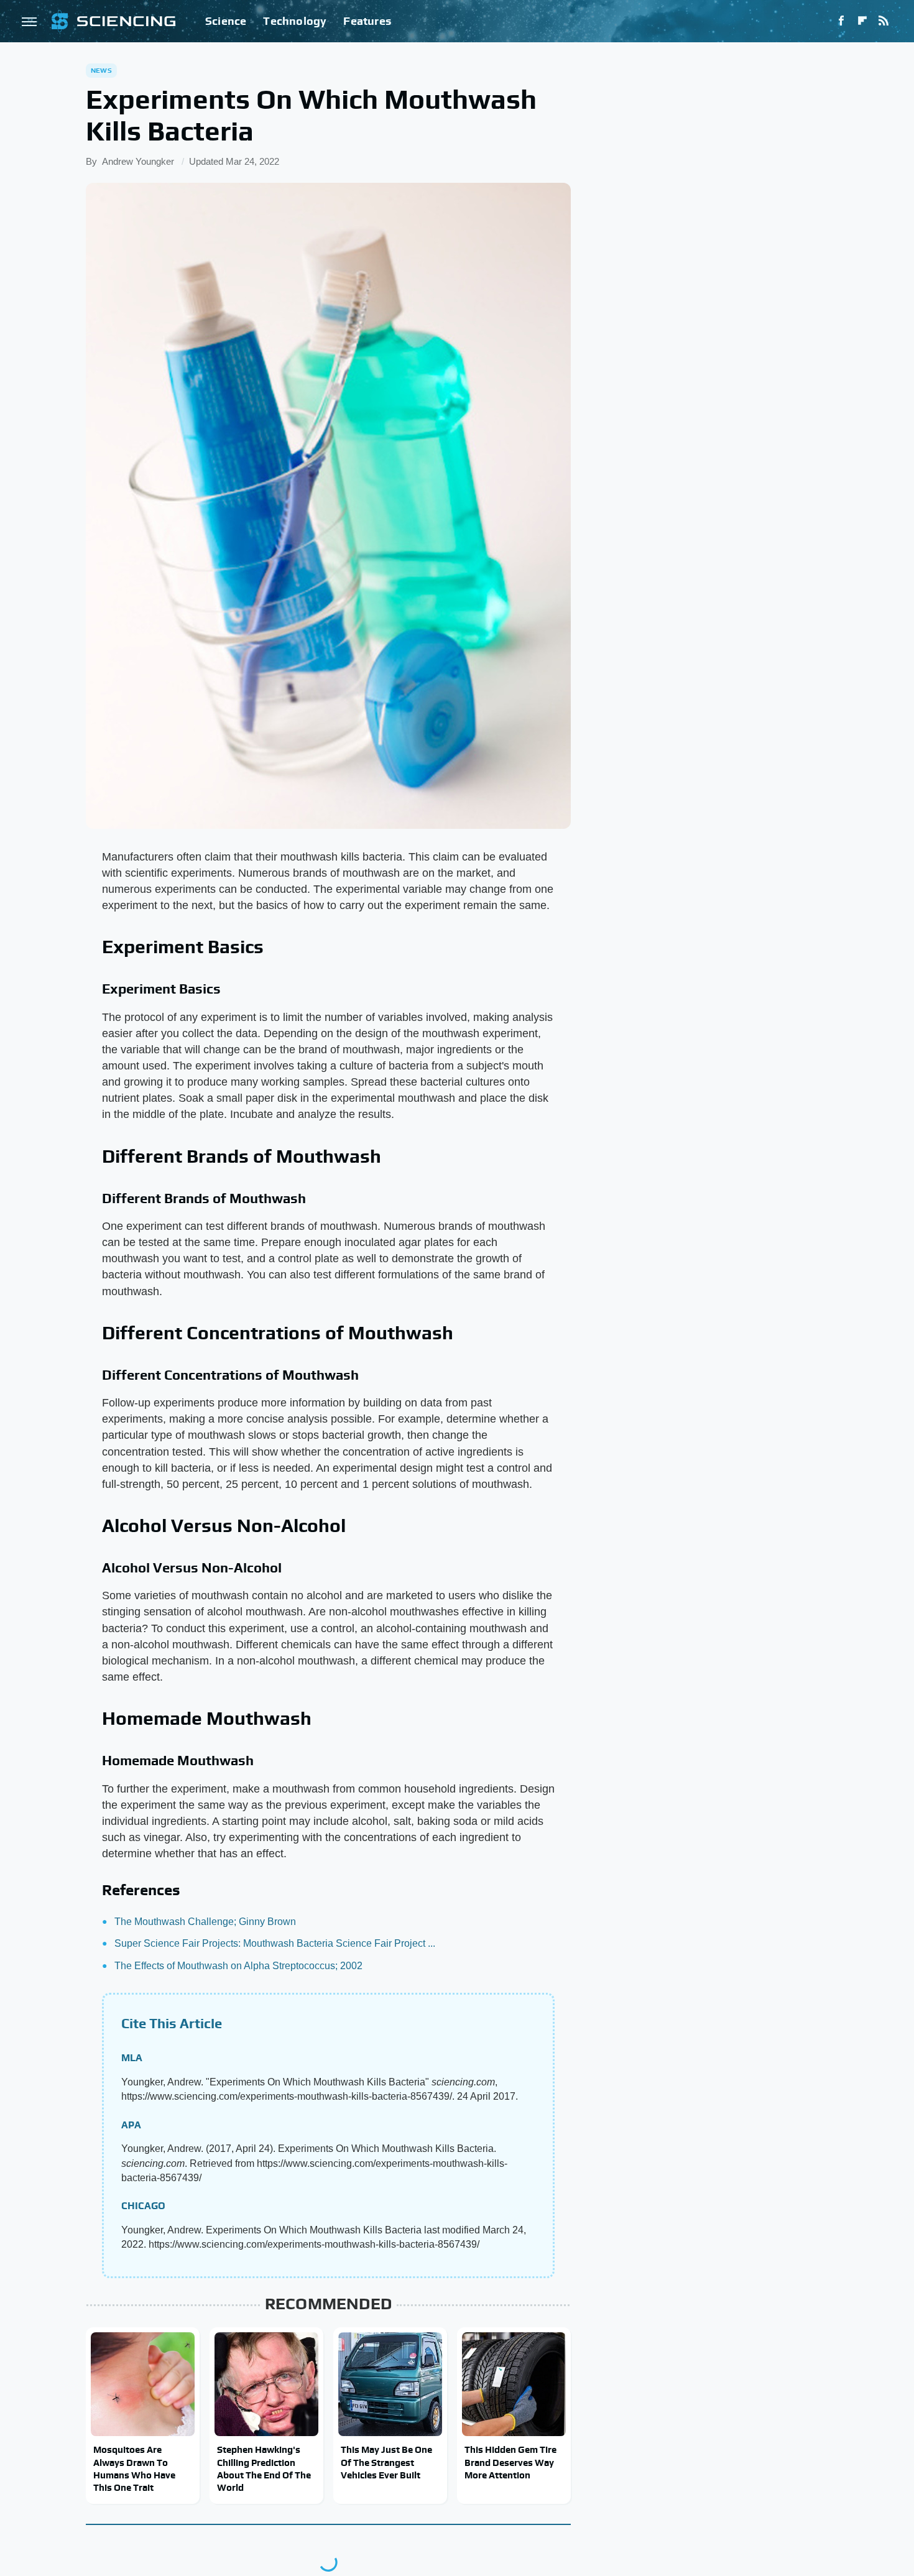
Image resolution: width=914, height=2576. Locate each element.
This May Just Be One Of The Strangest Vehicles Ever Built (386, 2462)
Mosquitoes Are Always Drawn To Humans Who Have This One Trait (134, 2468)
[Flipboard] (862, 21)
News (101, 70)
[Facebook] (841, 21)
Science (226, 21)
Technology (295, 21)
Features (367, 21)
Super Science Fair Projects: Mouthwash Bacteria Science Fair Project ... (275, 1943)
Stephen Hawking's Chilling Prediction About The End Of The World (264, 2468)
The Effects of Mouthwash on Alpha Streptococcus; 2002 (238, 1966)
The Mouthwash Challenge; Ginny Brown (205, 1922)
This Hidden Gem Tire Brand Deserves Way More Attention (510, 2462)
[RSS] (884, 21)
